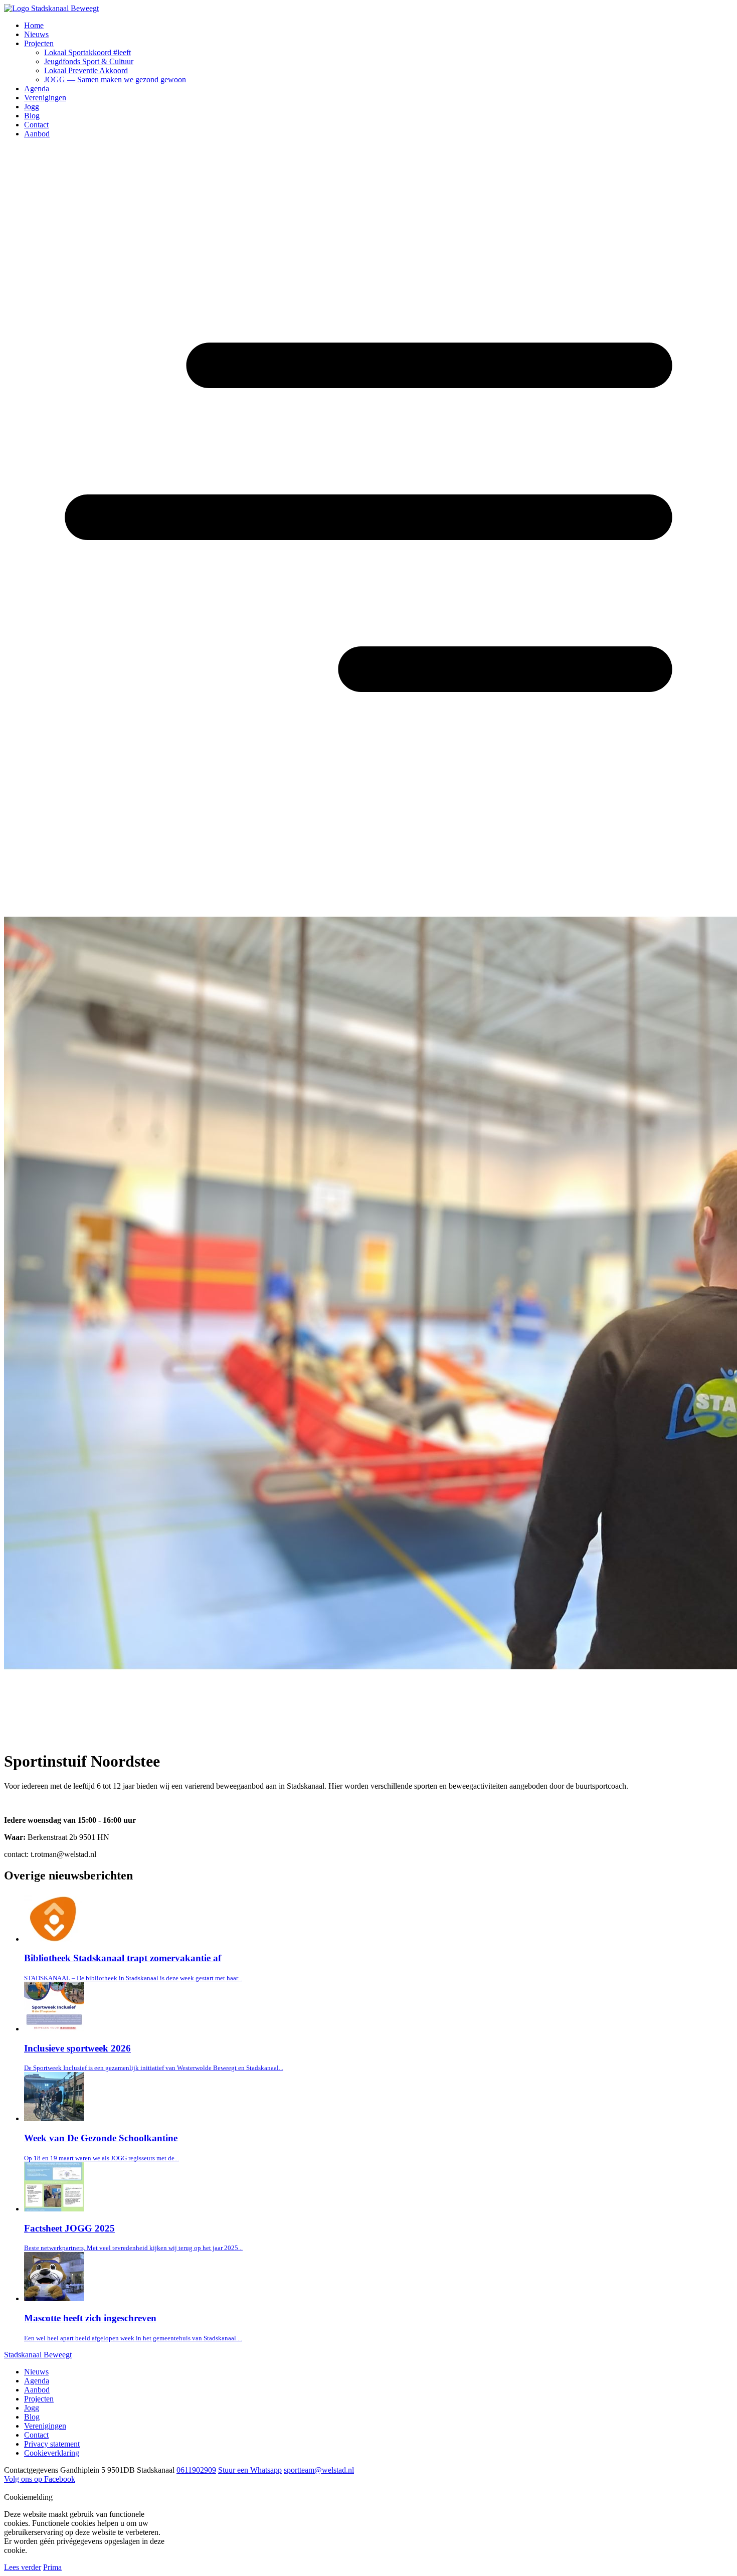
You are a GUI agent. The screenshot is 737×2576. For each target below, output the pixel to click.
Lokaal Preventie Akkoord (86, 70)
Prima (52, 2567)
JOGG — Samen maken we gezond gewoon (115, 79)
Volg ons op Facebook (40, 2479)
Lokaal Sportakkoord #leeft (87, 52)
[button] (10, 156)
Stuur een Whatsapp (250, 2470)
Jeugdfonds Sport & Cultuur (89, 61)
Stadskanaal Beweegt (38, 2355)
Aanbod (37, 134)
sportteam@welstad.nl (319, 2470)
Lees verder (23, 2567)
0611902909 (196, 2470)
